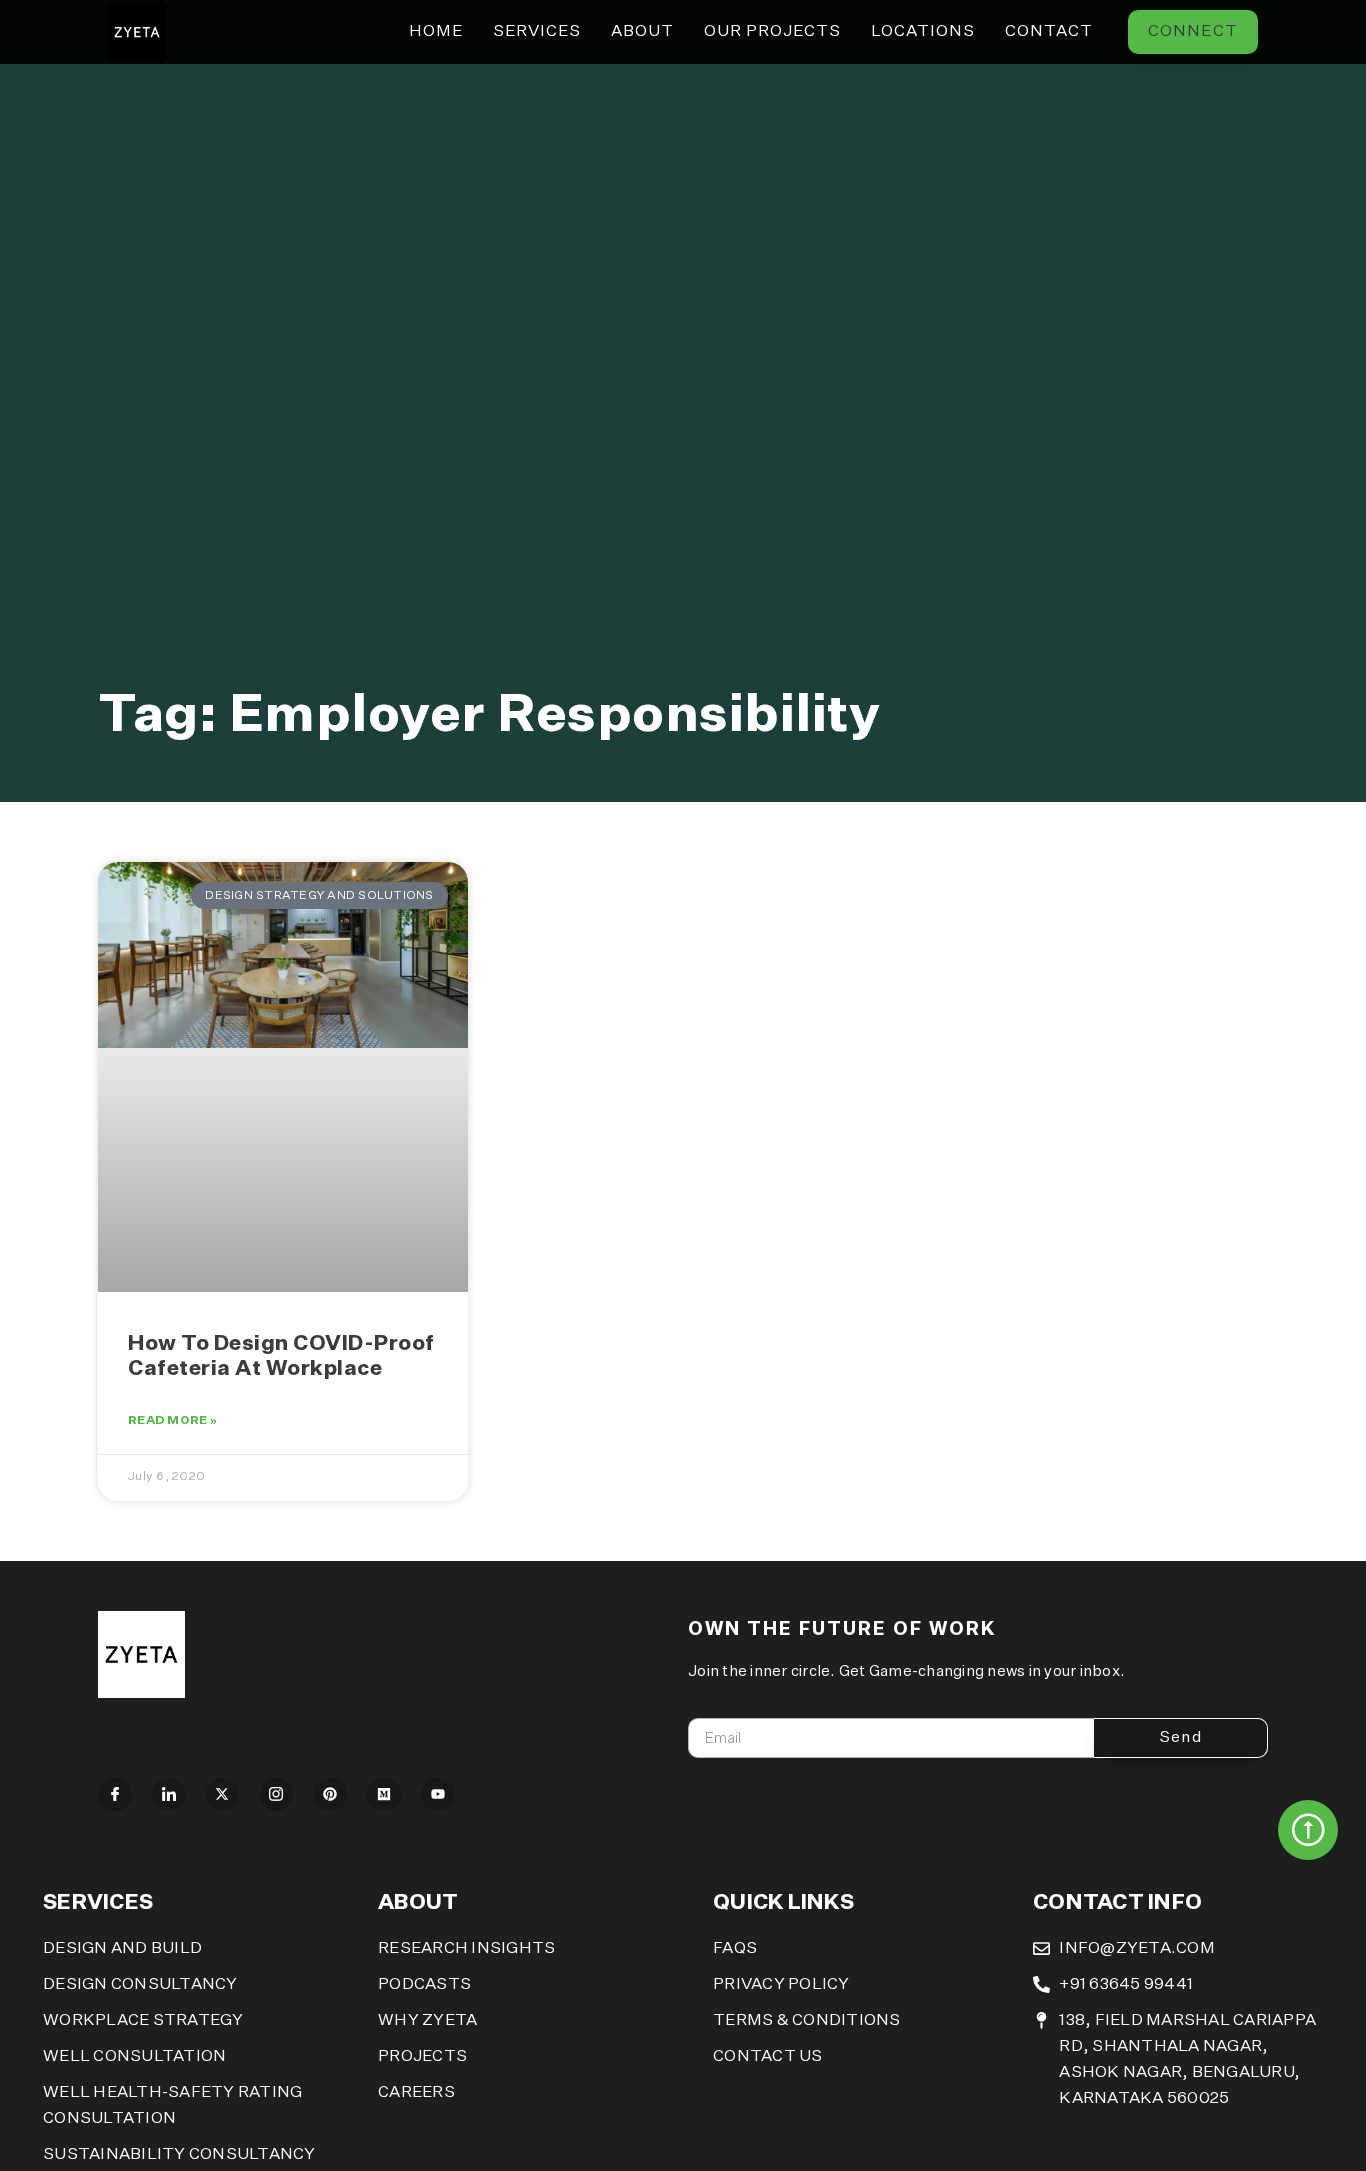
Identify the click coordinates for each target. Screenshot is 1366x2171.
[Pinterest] (330, 1795)
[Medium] (384, 1795)
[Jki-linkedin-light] (169, 1795)
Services (537, 32)
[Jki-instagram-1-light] (277, 1795)
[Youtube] (438, 1795)
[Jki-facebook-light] (115, 1795)
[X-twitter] (223, 1795)
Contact (1049, 32)
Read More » (172, 1421)
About (642, 32)
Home (436, 32)
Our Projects (772, 32)
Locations (923, 32)
